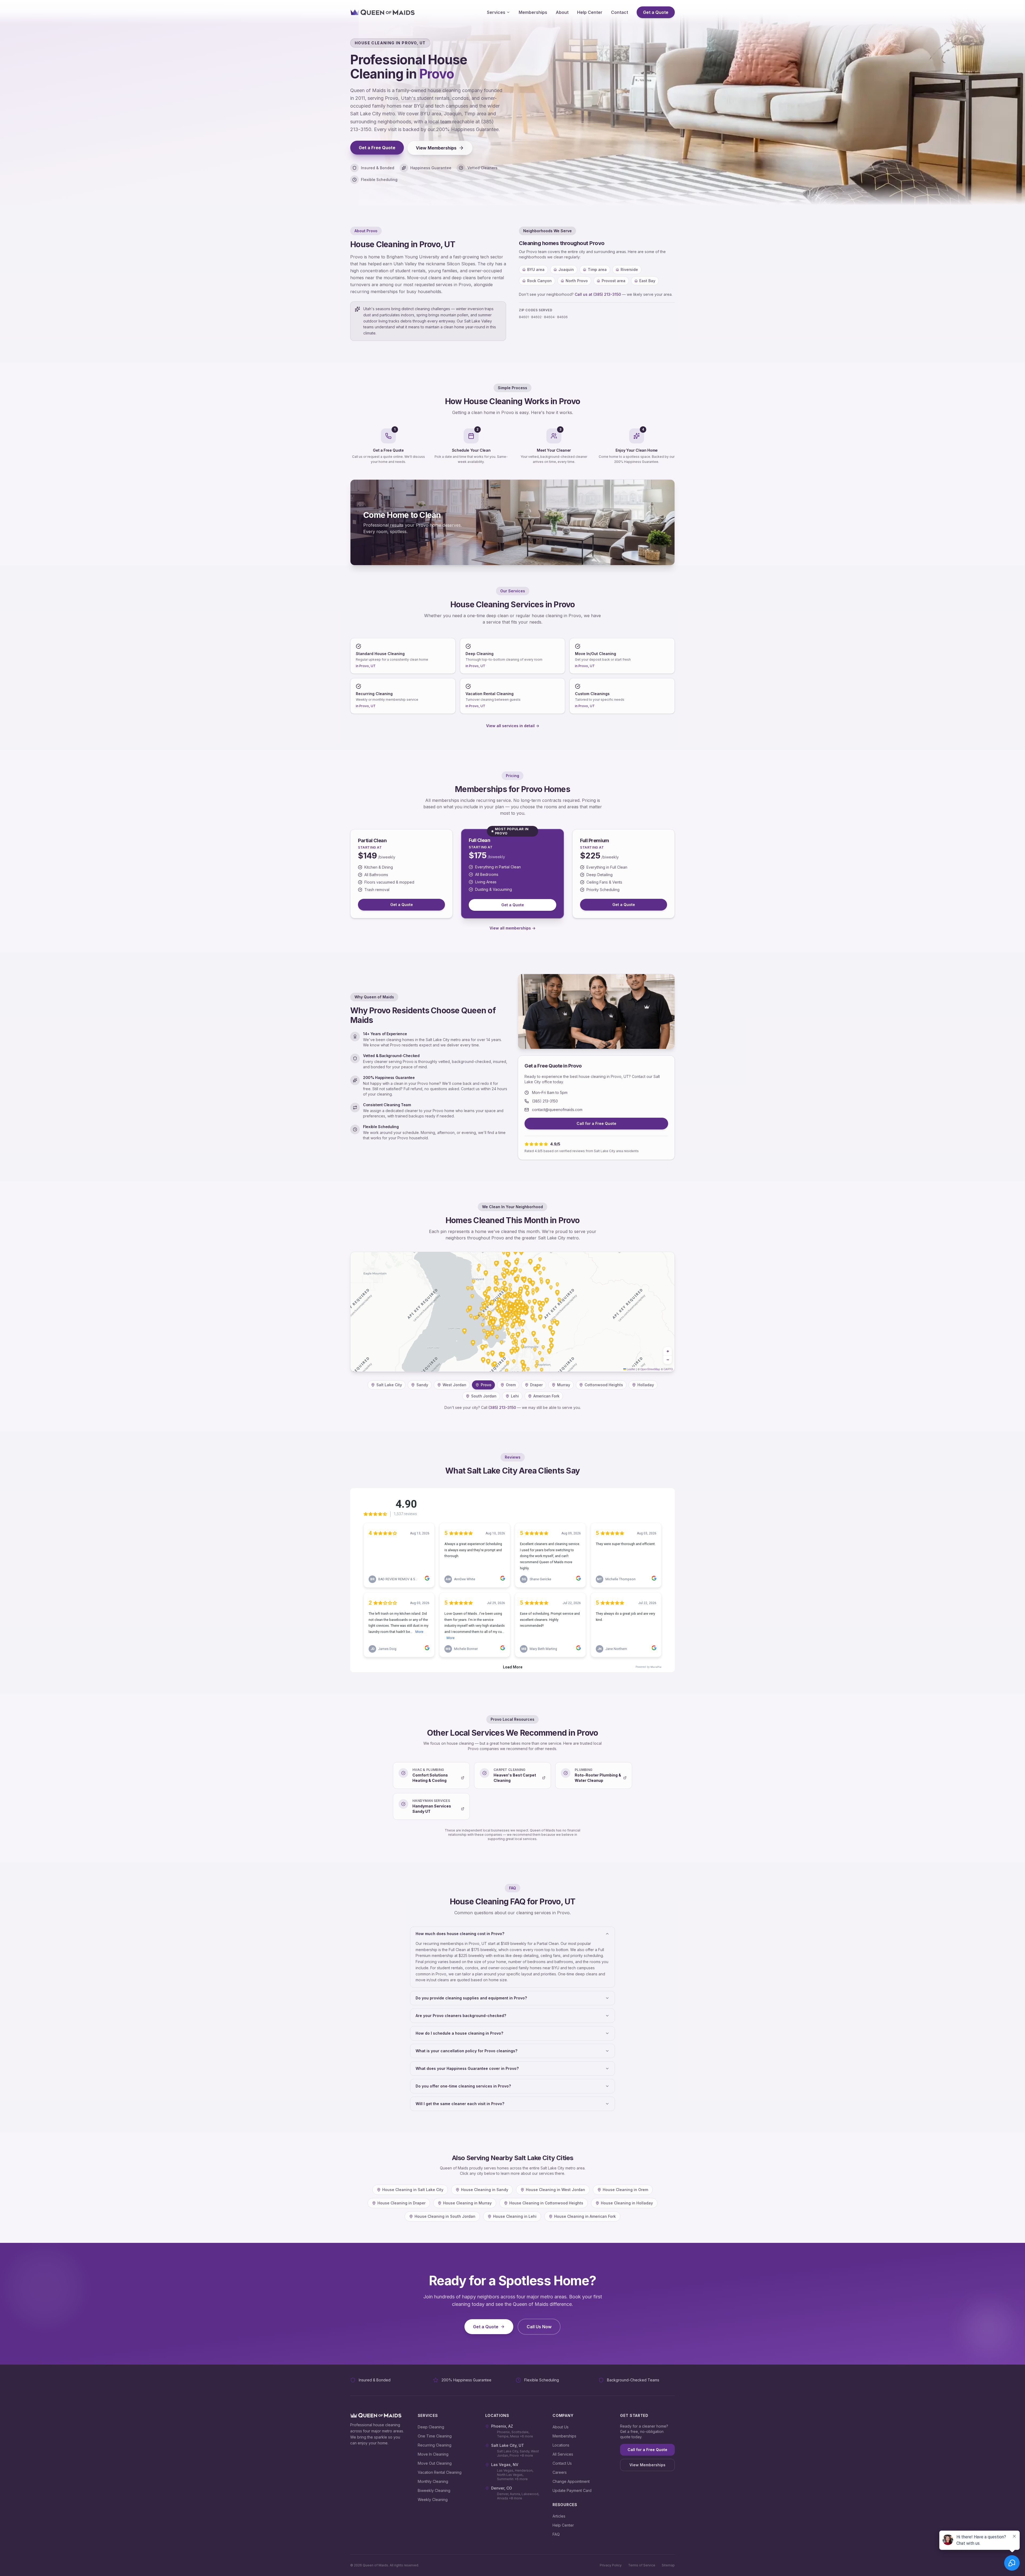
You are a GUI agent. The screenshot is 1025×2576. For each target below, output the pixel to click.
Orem (511, 1385)
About (562, 12)
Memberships (533, 12)
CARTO (668, 1369)
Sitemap (668, 2565)
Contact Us (562, 2463)
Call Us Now (539, 2327)
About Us (561, 2427)
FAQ (556, 2534)
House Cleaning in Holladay (627, 2203)
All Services (563, 2454)
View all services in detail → (513, 726)
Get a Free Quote (377, 148)
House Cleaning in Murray (467, 2203)
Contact (620, 12)
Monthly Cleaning (433, 2481)
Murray (564, 1385)
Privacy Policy (611, 2565)
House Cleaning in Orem (625, 2190)
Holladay (646, 1385)
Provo (486, 1385)
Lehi (515, 1396)
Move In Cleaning (433, 2454)
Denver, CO (502, 2488)
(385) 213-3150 (545, 1101)
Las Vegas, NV (505, 2465)
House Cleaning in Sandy (485, 2190)
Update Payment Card (572, 2490)
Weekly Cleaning (433, 2500)
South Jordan (484, 1396)
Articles (559, 2516)
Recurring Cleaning (435, 2445)
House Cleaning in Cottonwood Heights (546, 2203)
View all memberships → (512, 928)
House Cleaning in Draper (401, 2203)
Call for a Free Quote (596, 1123)
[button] (668, 1351)
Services (496, 12)
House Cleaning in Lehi (515, 2216)
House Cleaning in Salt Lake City (413, 2190)
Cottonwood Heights (604, 1385)
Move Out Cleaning (435, 2463)
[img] (512, 1312)
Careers (560, 2472)
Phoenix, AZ (502, 2426)
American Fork (546, 1396)
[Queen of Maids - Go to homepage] (383, 12)
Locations (561, 2445)
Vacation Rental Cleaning (440, 2472)
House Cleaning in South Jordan (445, 2216)
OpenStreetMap (650, 1369)
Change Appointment (571, 2481)
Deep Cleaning (431, 2427)
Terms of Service (642, 2565)
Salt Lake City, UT (508, 2445)
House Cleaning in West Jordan (555, 2190)
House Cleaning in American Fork (585, 2216)
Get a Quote (656, 12)
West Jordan (454, 1385)
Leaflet (631, 1369)
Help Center (590, 12)
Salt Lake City (389, 1385)
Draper (536, 1385)
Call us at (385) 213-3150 (598, 294)
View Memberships (436, 148)
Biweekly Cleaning (434, 2490)
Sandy (422, 1385)
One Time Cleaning (435, 2436)
